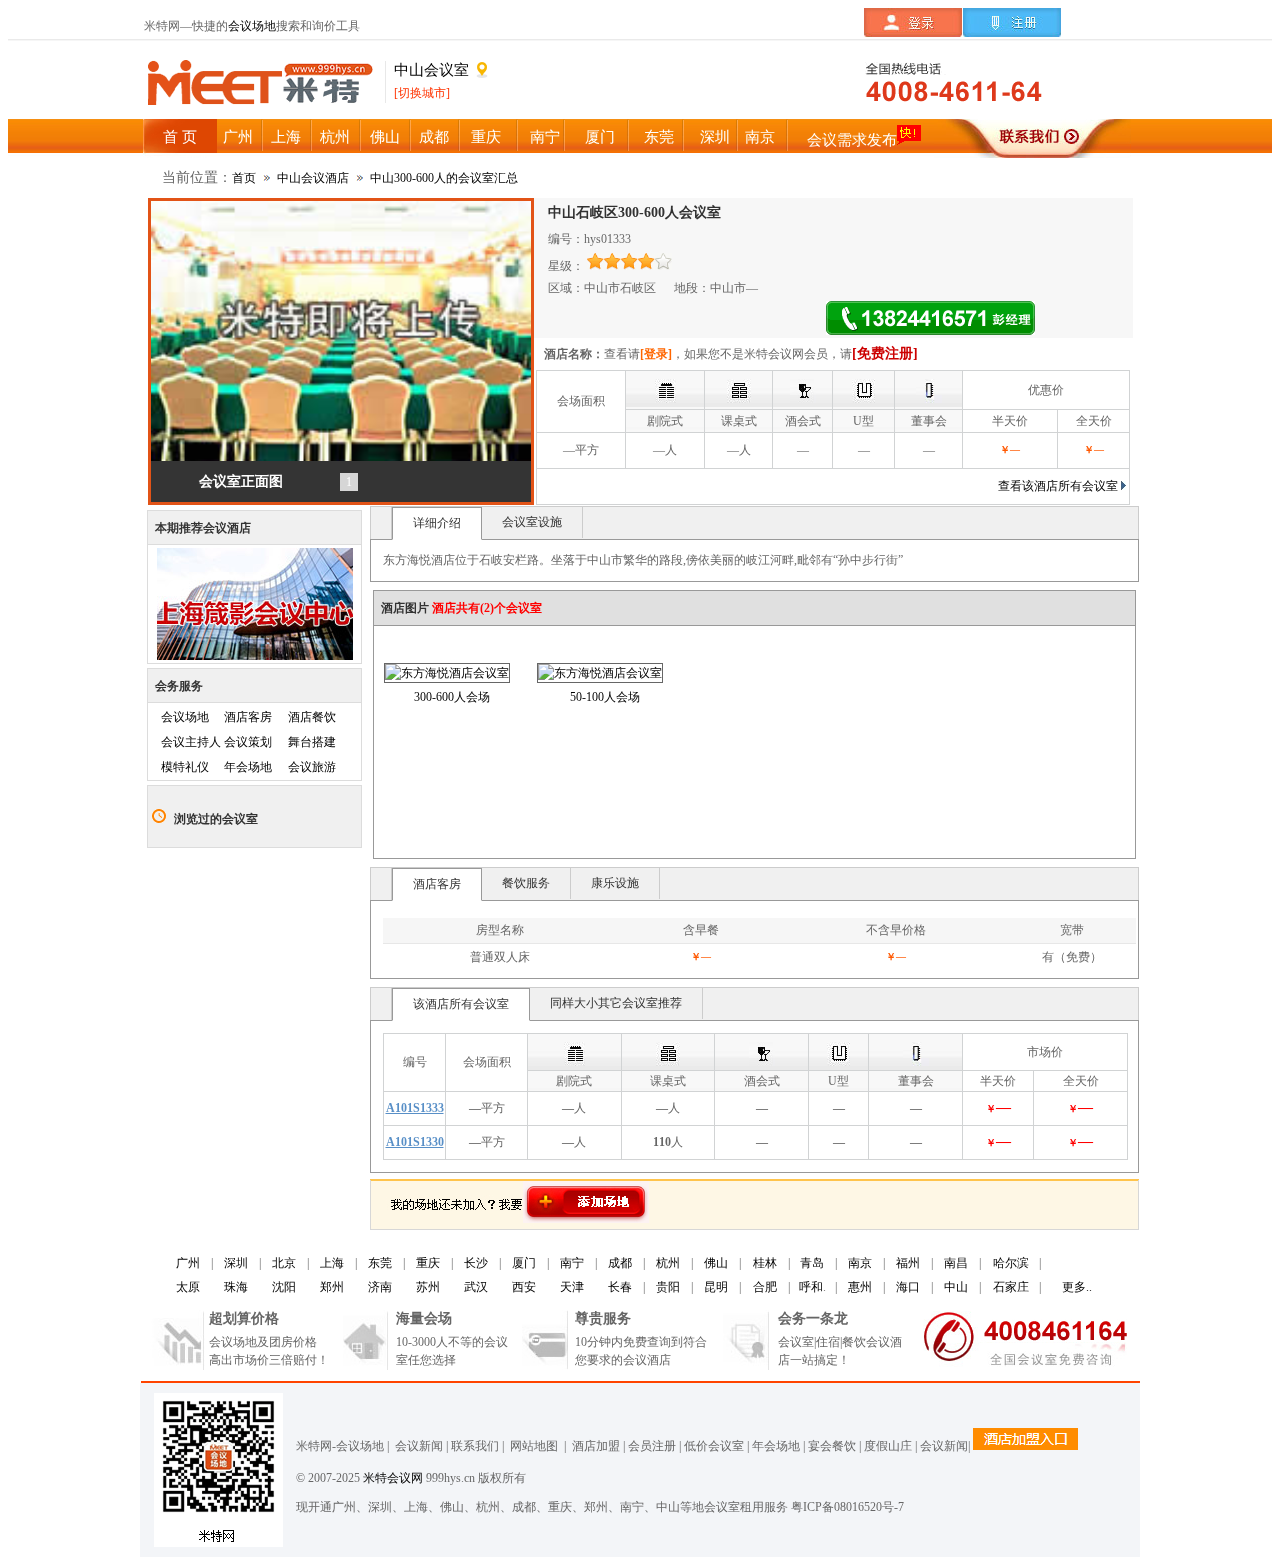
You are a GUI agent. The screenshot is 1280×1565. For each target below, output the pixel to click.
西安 (524, 1287)
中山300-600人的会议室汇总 (444, 178)
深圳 (236, 1263)
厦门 (524, 1263)
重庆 (428, 1263)
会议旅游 (312, 767)
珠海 (236, 1287)
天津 (572, 1287)
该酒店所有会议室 (461, 1004)
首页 (244, 178)
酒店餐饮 (312, 717)
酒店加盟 (593, 1446)
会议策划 (248, 742)
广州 (188, 1263)
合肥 (765, 1287)
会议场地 (252, 26)
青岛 (812, 1263)
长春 (620, 1287)
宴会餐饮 (832, 1446)
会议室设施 (532, 522)
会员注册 (652, 1446)
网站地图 (532, 1446)
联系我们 (475, 1446)
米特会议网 (393, 1478)
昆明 (716, 1287)
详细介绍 (437, 523)
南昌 (956, 1263)
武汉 (476, 1287)
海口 (908, 1287)
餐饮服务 (526, 883)
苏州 (428, 1287)
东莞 (380, 1263)
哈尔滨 (1011, 1263)
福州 (908, 1263)
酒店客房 (248, 717)
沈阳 (284, 1287)
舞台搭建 (312, 742)
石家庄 (1011, 1287)
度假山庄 (888, 1446)
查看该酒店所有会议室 (1058, 486)
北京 (284, 1263)
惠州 (860, 1287)
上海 (332, 1263)
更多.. (1077, 1287)
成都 (620, 1263)
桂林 (765, 1263)
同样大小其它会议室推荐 (616, 1003)
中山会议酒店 (313, 178)
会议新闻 (419, 1446)
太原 (188, 1287)
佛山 (716, 1263)
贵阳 (668, 1287)
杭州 (668, 1263)
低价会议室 (714, 1446)
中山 (956, 1287)
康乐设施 (615, 883)
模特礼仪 (185, 767)
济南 (380, 1287)
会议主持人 (191, 742)
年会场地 (248, 767)
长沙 (476, 1263)
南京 (860, 1263)
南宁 (572, 1263)
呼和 (811, 1287)
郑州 (332, 1287)
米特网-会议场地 (340, 1446)
